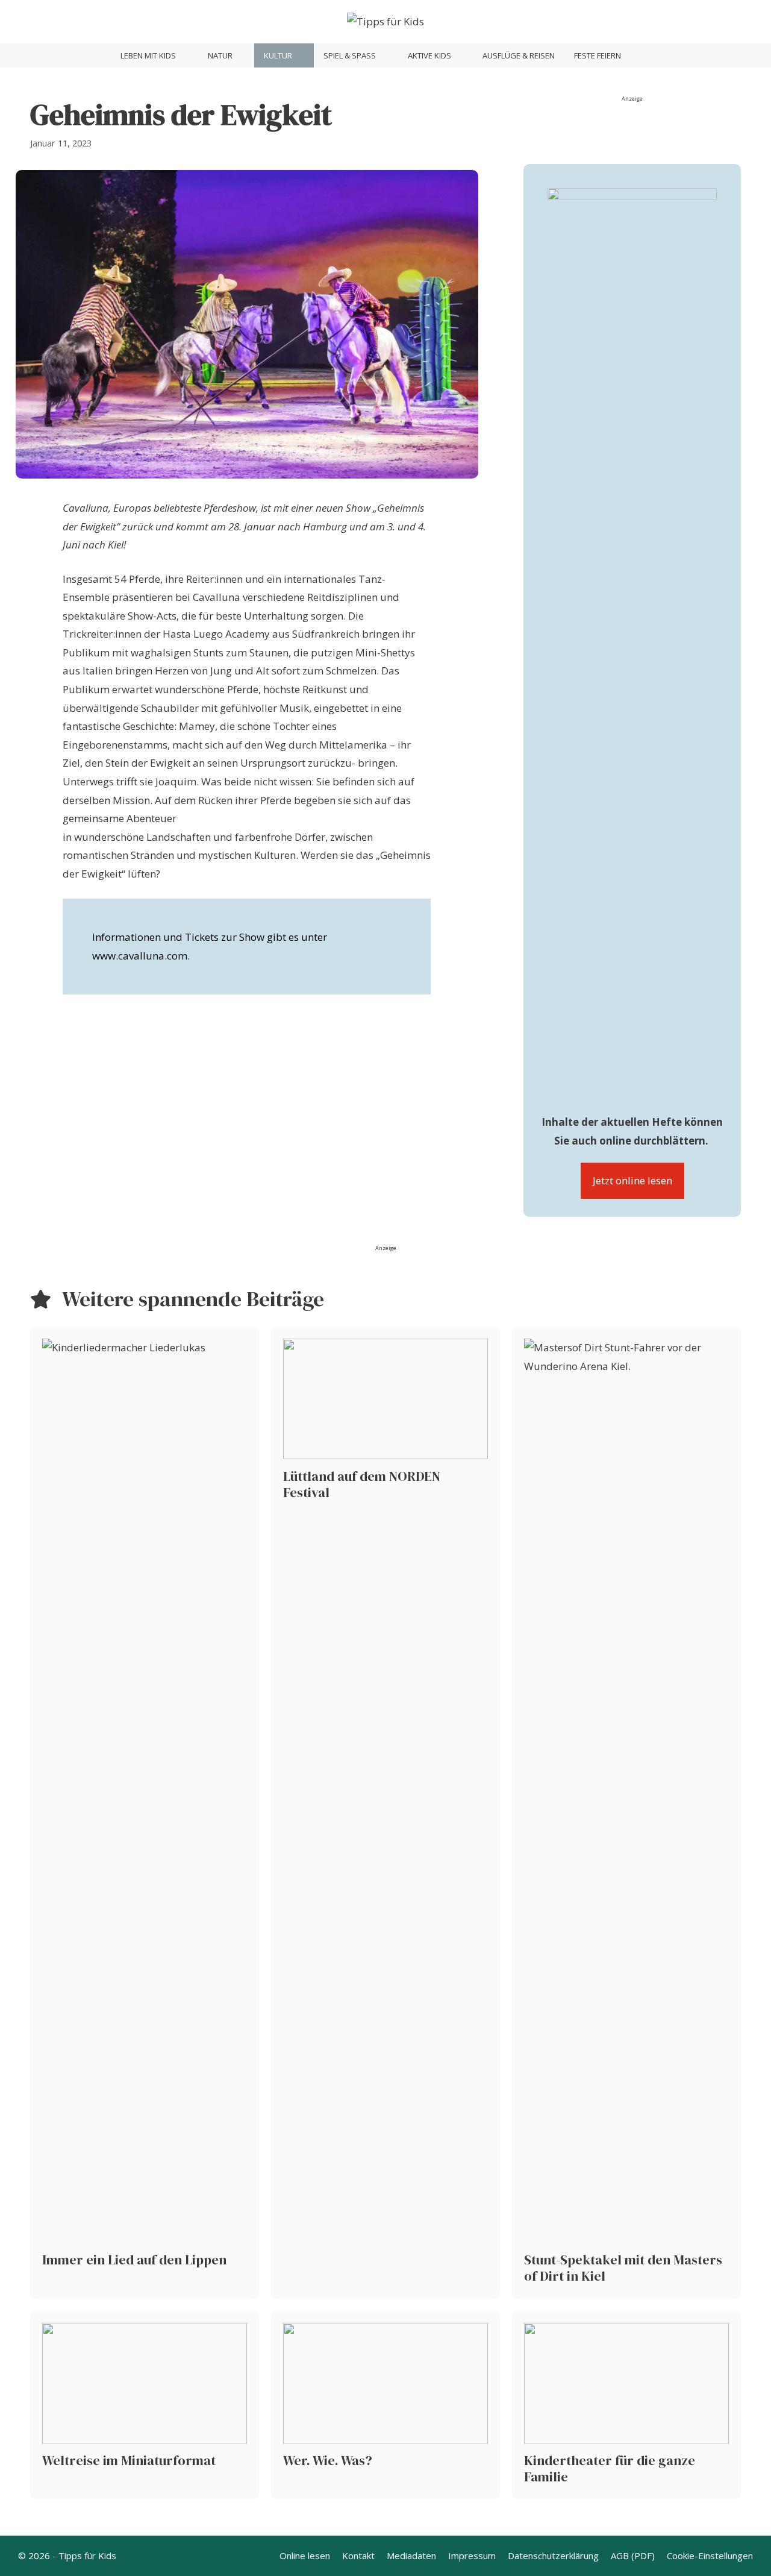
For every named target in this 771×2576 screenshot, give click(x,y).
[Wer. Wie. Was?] (385, 2405)
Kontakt (358, 2556)
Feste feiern (598, 55)
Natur (220, 55)
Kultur (278, 55)
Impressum (472, 2556)
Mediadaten (411, 2556)
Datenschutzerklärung (553, 2556)
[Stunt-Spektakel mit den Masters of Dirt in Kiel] (626, 1813)
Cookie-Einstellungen (710, 2556)
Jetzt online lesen (632, 1180)
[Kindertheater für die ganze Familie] (626, 2405)
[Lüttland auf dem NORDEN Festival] (385, 1813)
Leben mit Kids (148, 55)
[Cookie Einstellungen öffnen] (27, 2560)
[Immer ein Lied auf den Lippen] (145, 1813)
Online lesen (305, 2556)
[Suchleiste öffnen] (645, 55)
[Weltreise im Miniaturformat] (145, 2405)
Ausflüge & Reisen (519, 55)
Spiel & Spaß (350, 55)
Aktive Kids (429, 55)
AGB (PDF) (633, 2556)
